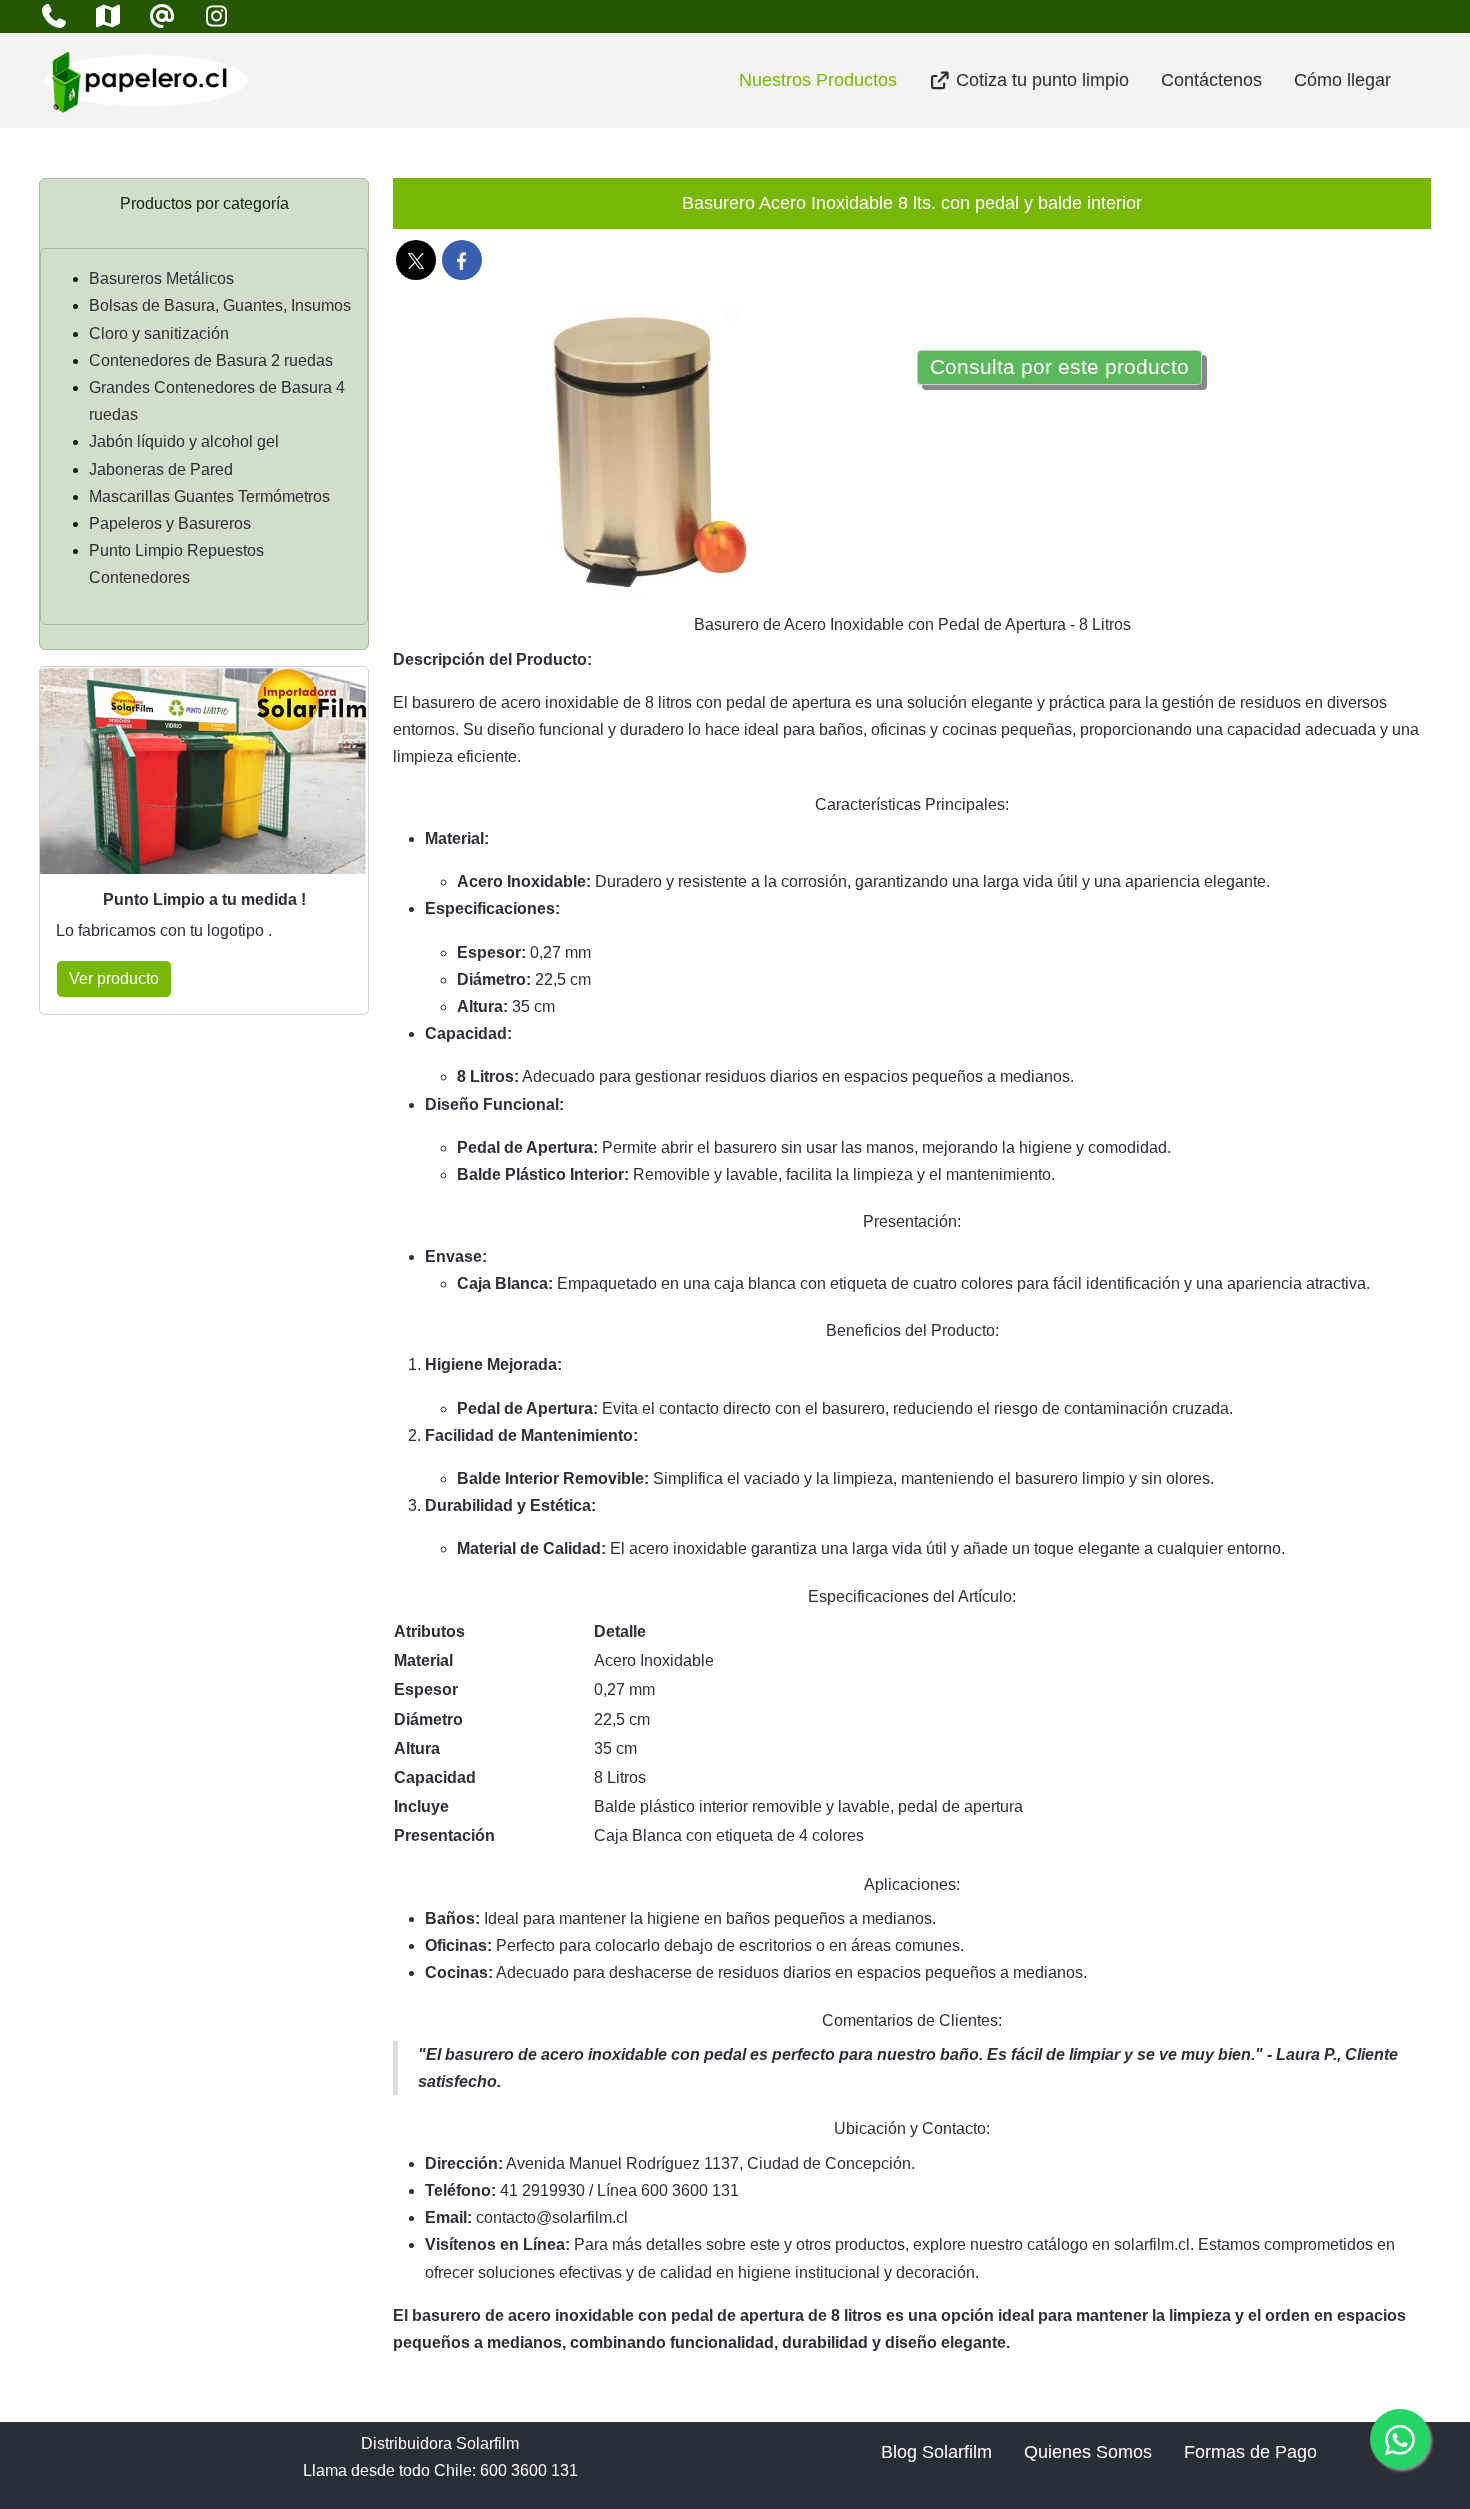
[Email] (162, 16)
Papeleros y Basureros (170, 523)
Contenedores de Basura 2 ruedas (211, 360)
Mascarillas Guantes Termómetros (209, 496)
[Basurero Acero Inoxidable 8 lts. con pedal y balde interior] (650, 454)
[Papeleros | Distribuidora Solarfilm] (146, 80)
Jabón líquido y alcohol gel (184, 441)
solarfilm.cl (1152, 2244)
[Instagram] (216, 16)
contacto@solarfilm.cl (552, 2217)
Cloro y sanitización (159, 333)
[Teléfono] (54, 16)
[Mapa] (108, 16)
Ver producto (114, 978)
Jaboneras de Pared (161, 469)
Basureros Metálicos (161, 278)
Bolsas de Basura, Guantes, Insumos (220, 305)
